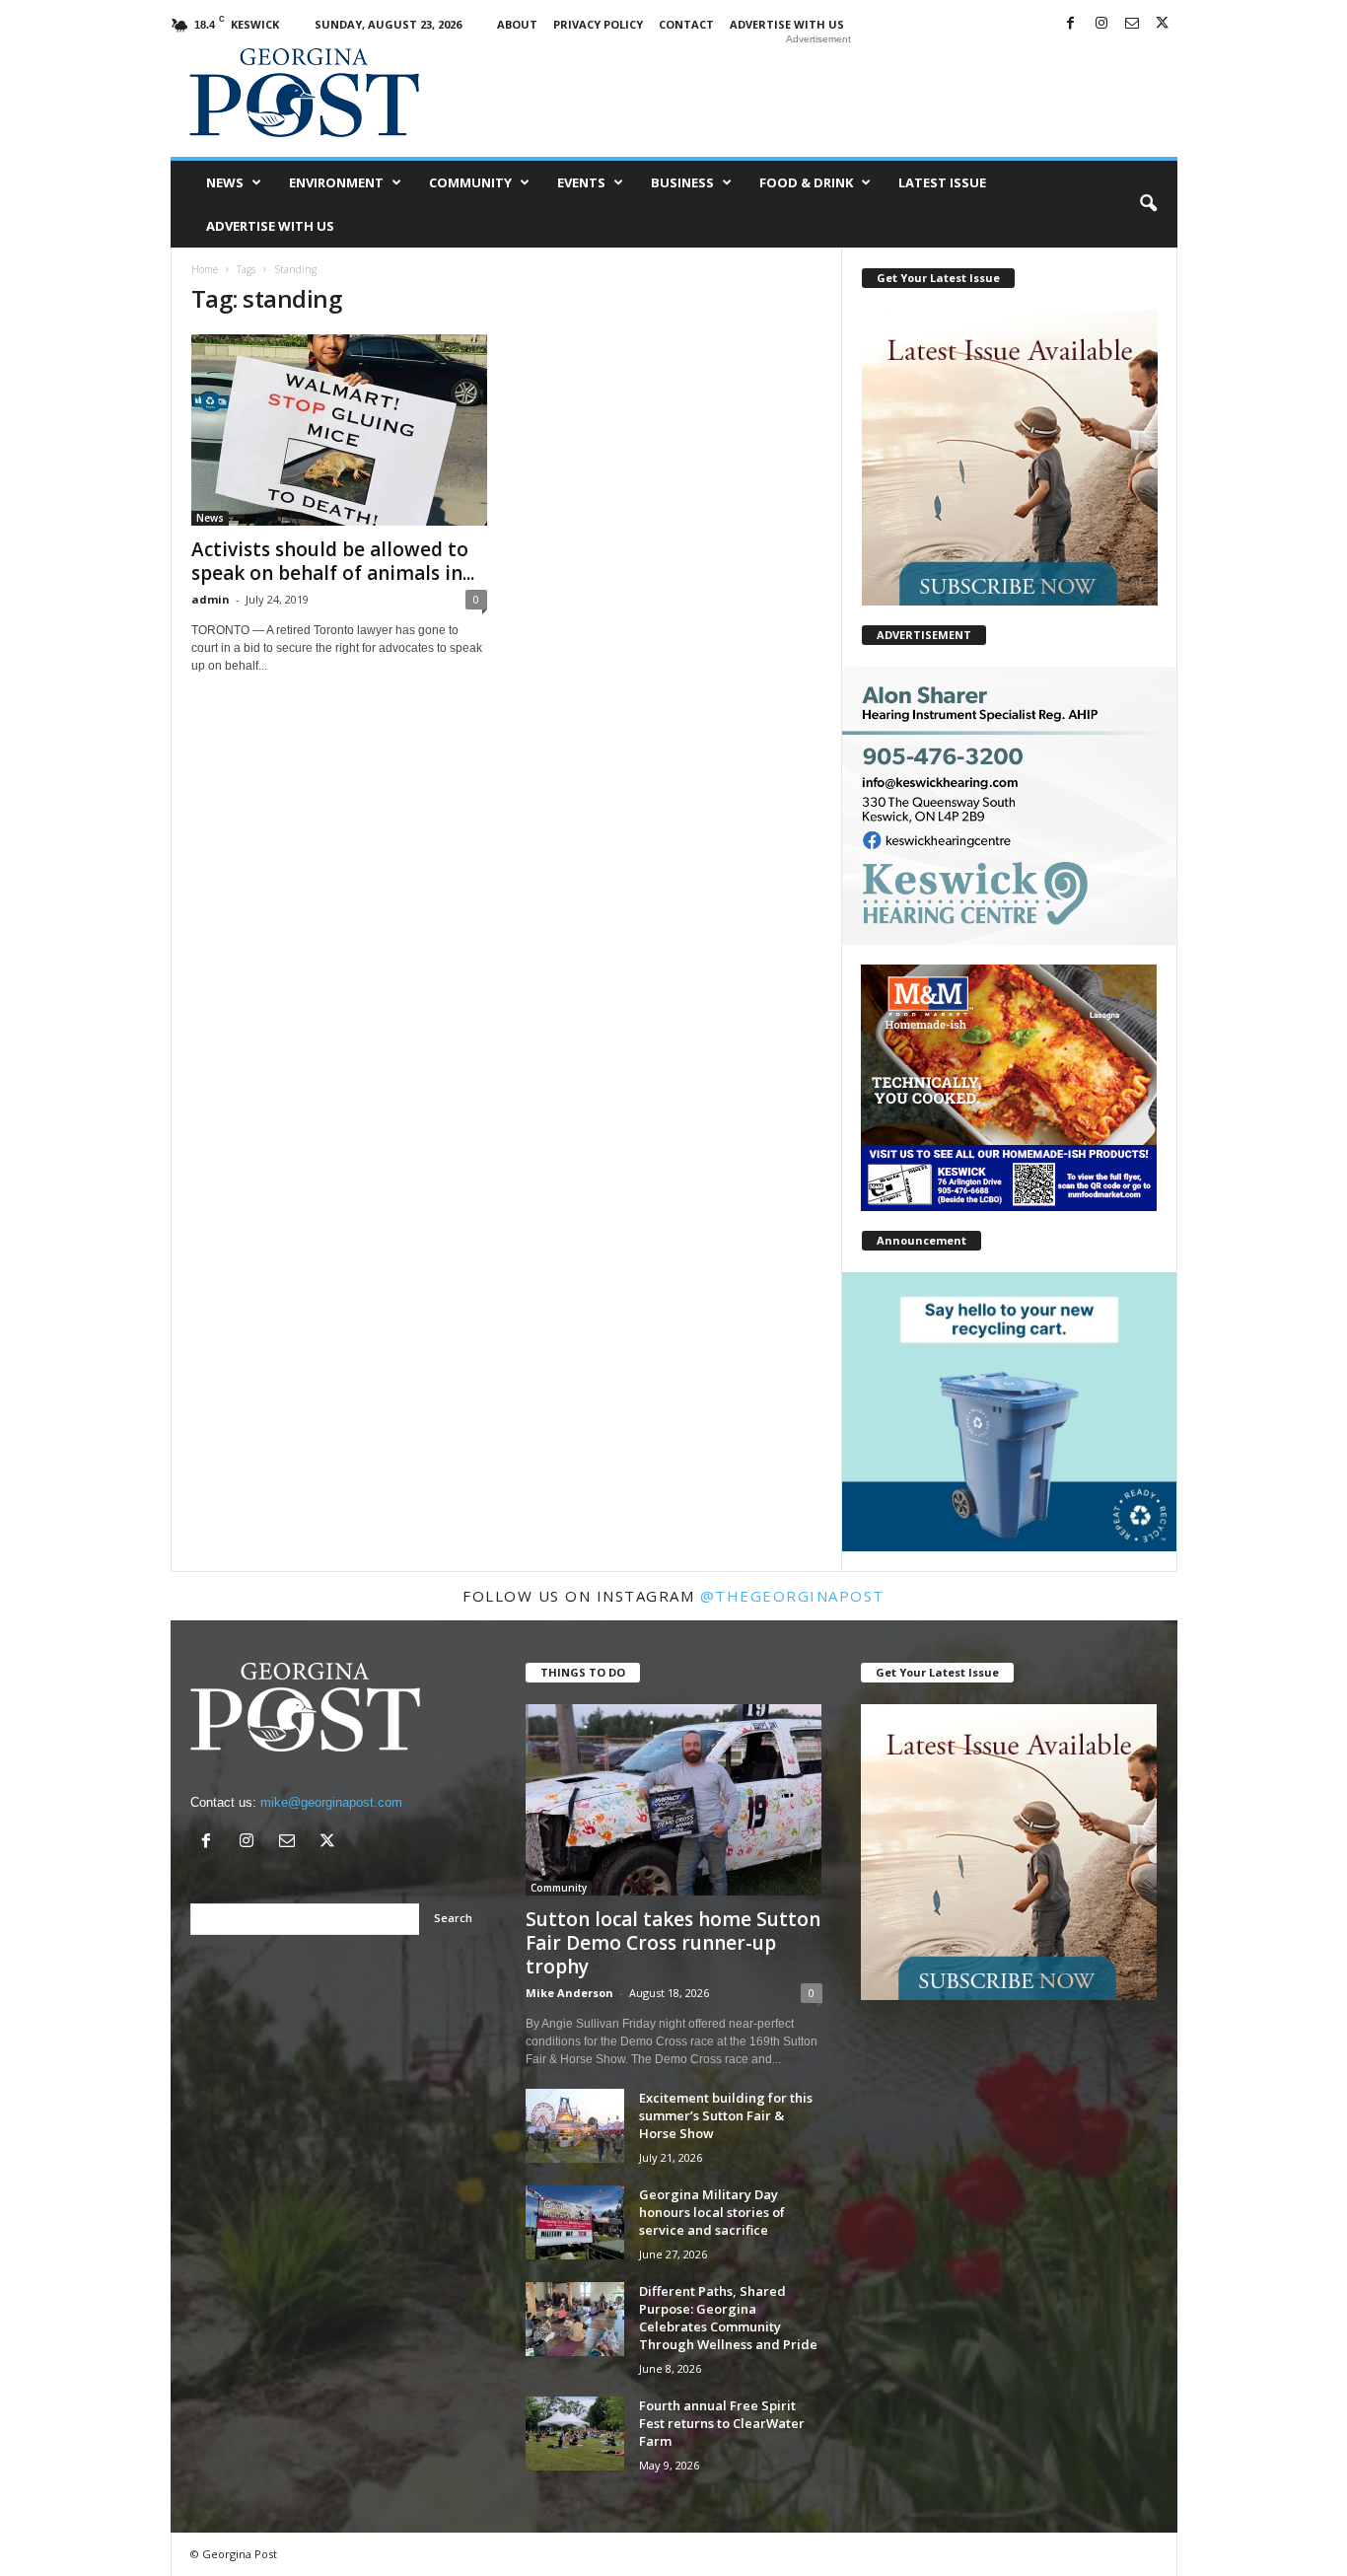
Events (581, 182)
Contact (686, 24)
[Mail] (1132, 24)
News (225, 182)
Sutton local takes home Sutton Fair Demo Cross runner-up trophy (673, 1943)
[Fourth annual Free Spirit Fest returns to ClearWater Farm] (575, 2433)
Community (470, 182)
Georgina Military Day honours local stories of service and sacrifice (712, 2212)
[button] (1148, 204)
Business (682, 182)
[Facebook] (1071, 24)
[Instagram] (1101, 24)
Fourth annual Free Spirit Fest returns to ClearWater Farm (722, 2423)
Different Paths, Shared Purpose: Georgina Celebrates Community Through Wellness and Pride (728, 2318)
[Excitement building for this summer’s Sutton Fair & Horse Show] (575, 2126)
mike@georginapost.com (331, 1802)
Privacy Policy (598, 24)
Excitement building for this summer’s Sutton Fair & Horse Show (726, 2115)
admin (211, 599)
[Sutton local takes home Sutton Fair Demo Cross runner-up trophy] (674, 1800)
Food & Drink (806, 182)
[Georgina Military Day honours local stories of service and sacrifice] (575, 2222)
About (517, 24)
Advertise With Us (787, 24)
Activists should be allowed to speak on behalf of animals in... (333, 561)
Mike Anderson (569, 1993)
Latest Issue (942, 182)
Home (205, 269)
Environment (336, 182)
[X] (1163, 24)
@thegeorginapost (792, 1596)
